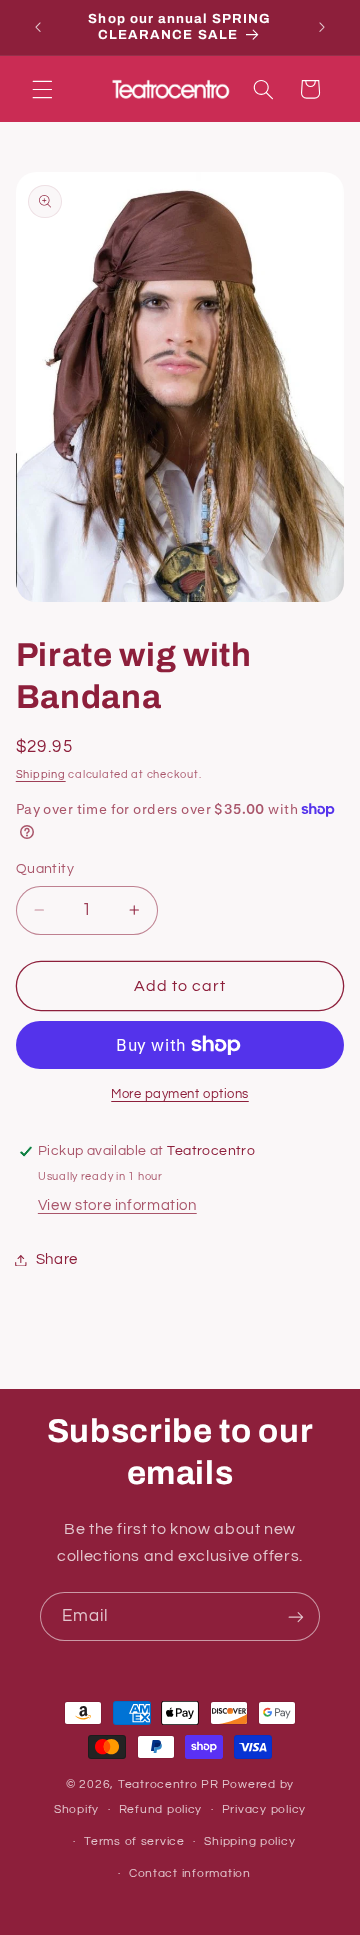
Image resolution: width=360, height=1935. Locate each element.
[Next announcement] (322, 27)
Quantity (45, 869)
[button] (42, 89)
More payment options (180, 1094)
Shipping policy (249, 1841)
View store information (117, 1205)
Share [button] (57, 1259)
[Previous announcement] (38, 27)
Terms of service (134, 1841)
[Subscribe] (296, 1616)
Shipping (41, 774)
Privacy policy (264, 1809)
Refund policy (161, 1809)
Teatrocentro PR (168, 1784)
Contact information (190, 1873)
